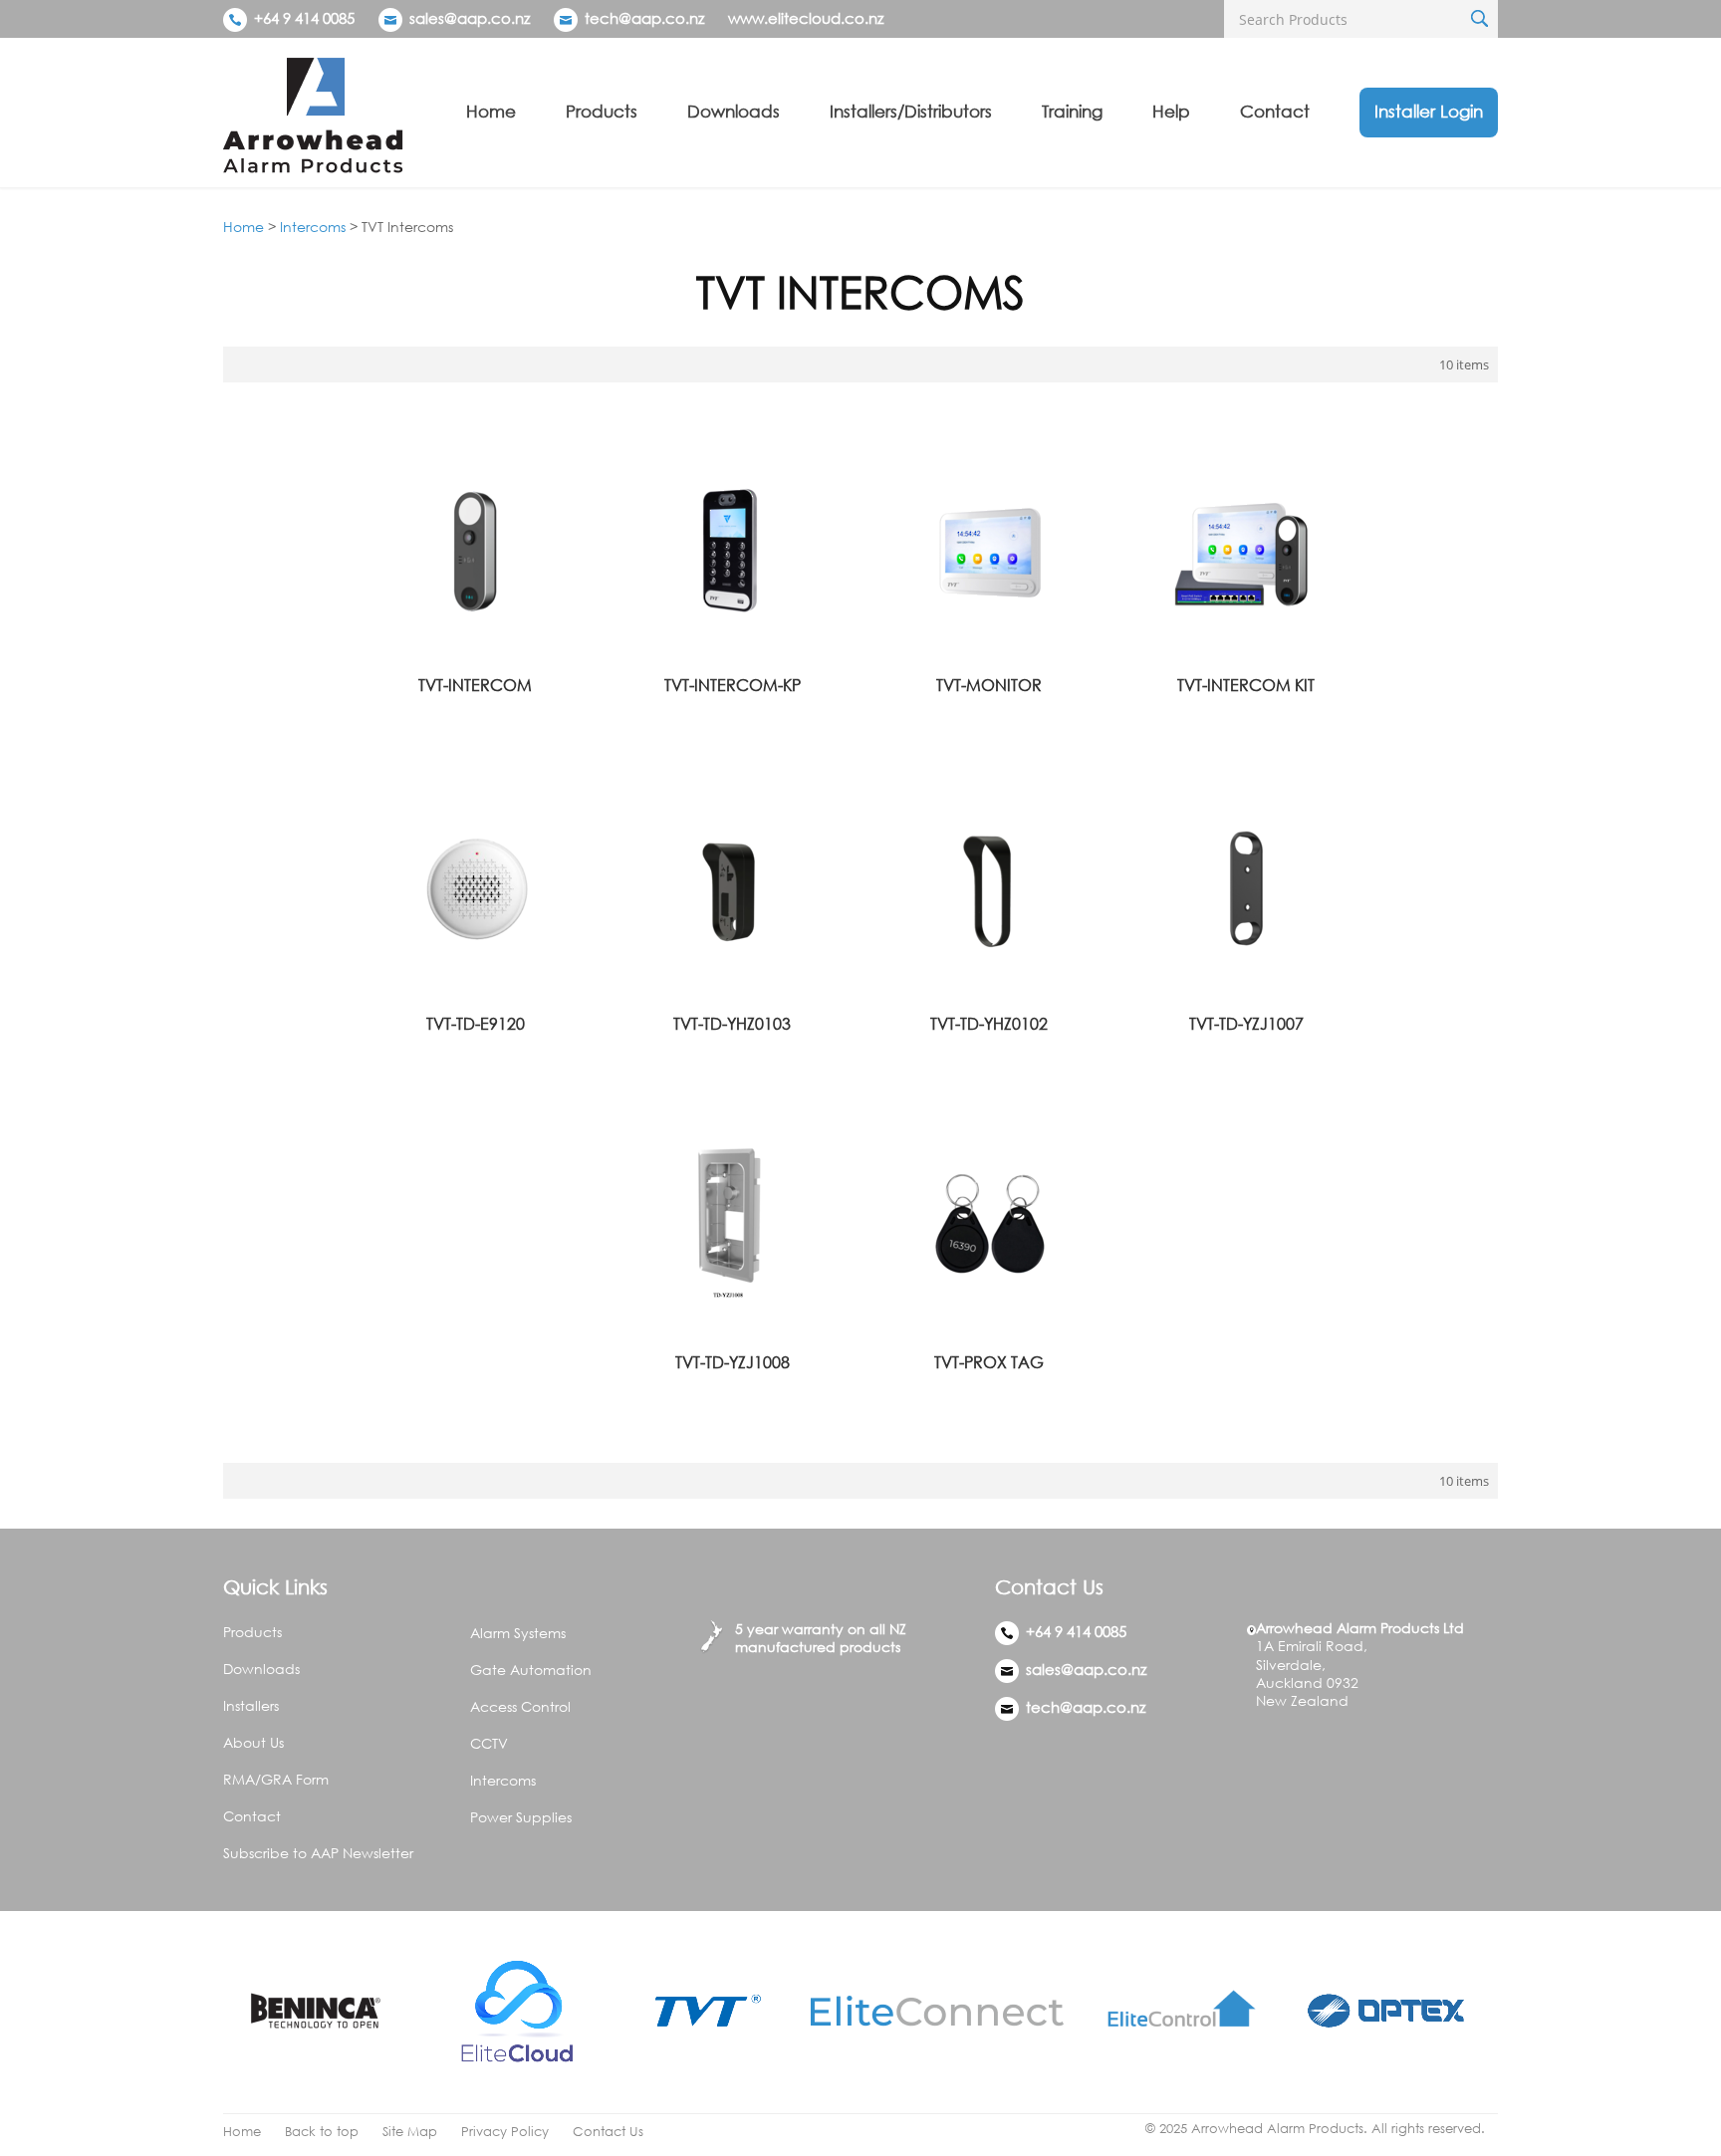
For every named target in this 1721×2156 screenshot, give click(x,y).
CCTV (489, 1743)
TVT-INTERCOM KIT (1246, 685)
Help (1171, 111)
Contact (1275, 111)
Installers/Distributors (911, 111)
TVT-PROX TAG (989, 1362)
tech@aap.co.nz (644, 18)
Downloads (734, 111)
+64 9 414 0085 (302, 18)
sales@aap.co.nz (470, 18)
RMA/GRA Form (276, 1779)
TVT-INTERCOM (475, 685)
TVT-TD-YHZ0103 (732, 1024)
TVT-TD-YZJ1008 (733, 1362)
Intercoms (313, 227)
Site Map (410, 2132)
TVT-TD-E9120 (476, 1024)
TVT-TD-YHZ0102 (989, 1024)
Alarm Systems (518, 1633)
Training (1072, 111)
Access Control (520, 1706)
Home (491, 111)
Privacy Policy (505, 2132)
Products (602, 111)
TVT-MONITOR (989, 685)
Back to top (322, 2132)
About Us (253, 1742)
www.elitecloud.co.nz (806, 18)
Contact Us (608, 2132)
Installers (251, 1705)
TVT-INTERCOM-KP (733, 685)
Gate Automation (531, 1670)
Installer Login (1429, 111)
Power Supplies (521, 1817)
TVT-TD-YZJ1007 (1246, 1024)
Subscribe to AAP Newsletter (318, 1853)
